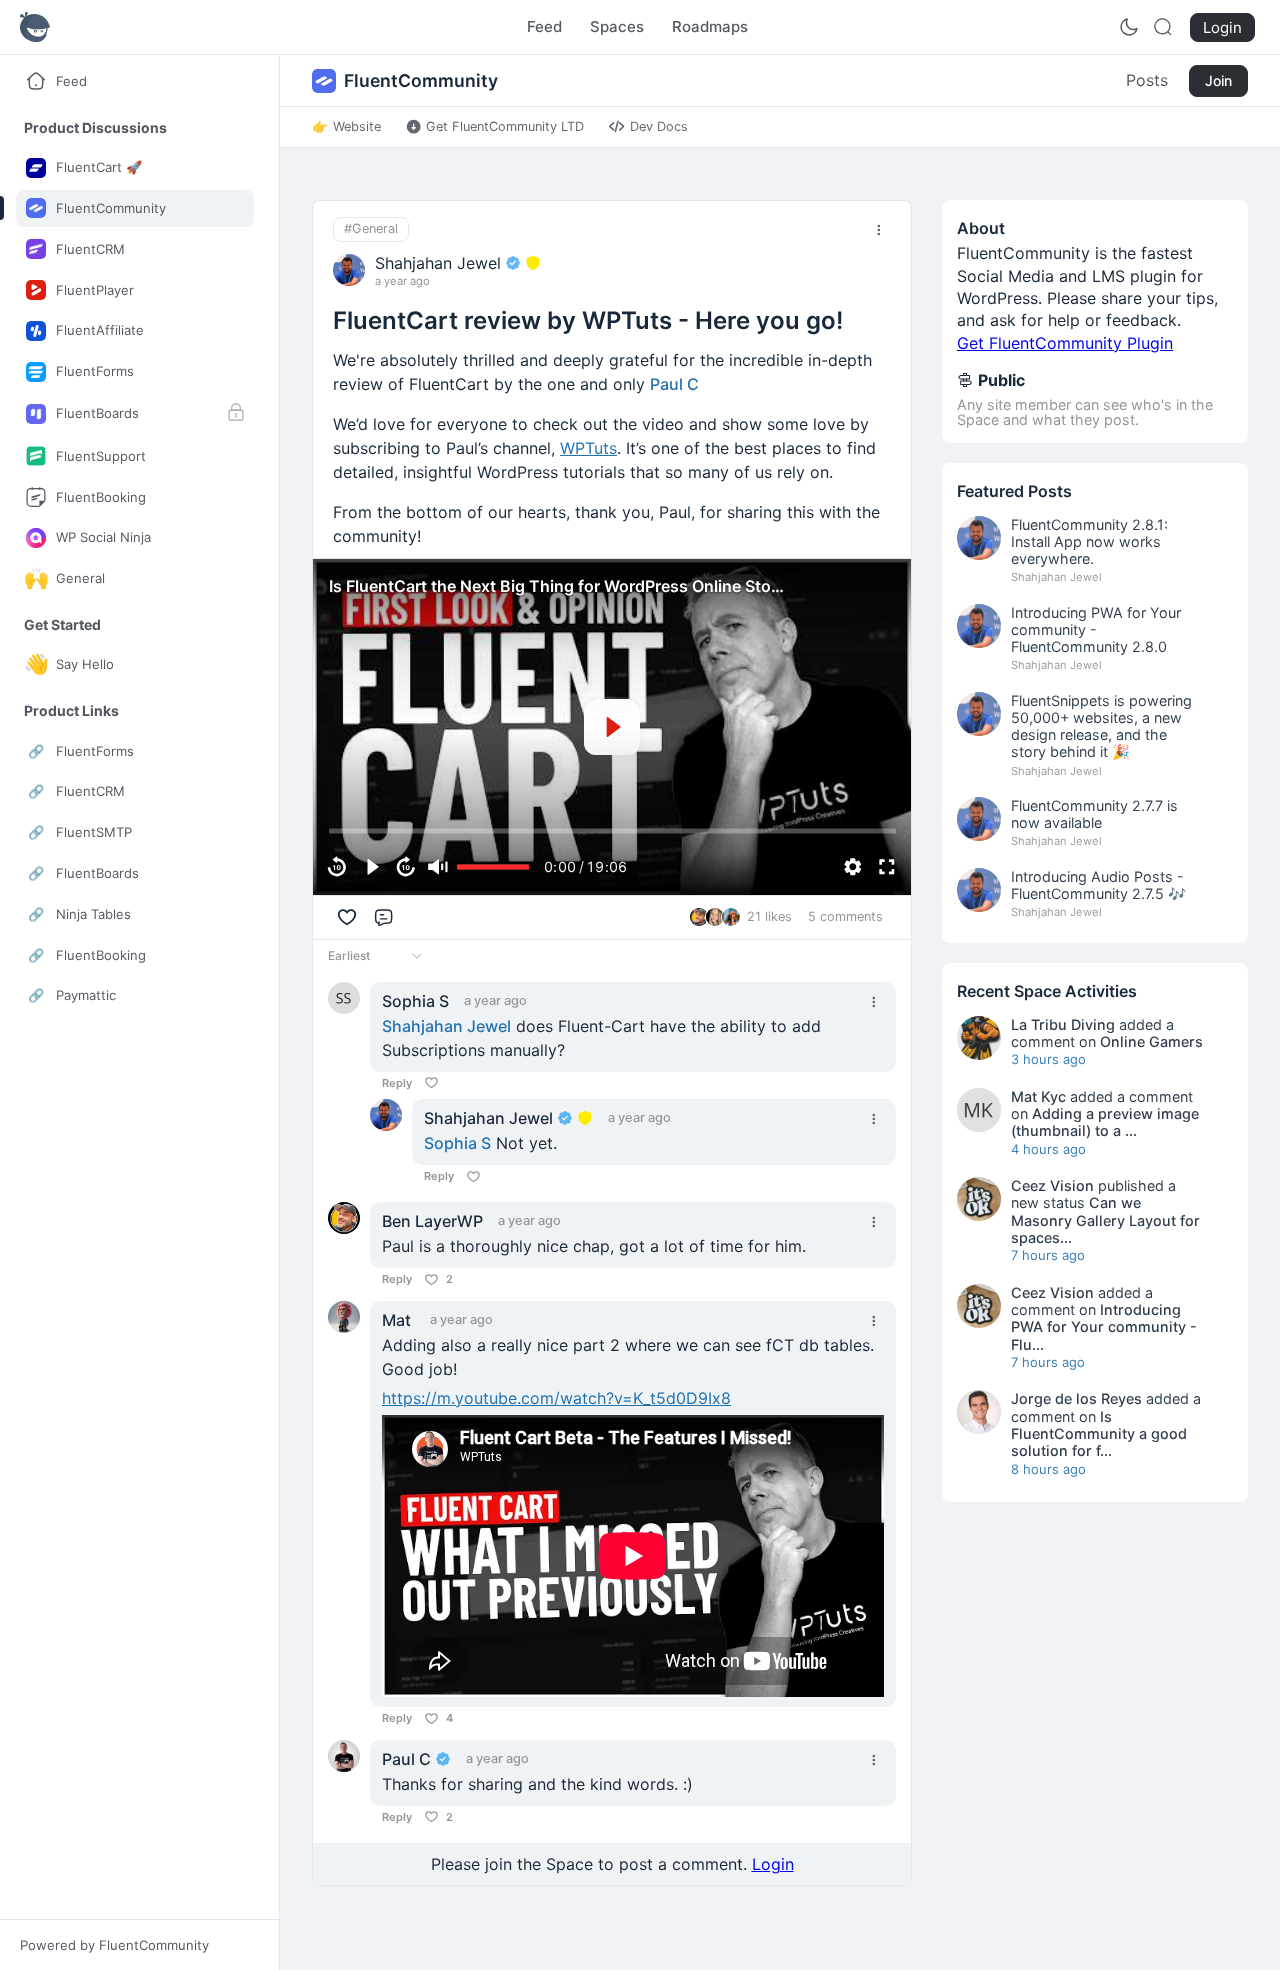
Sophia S (457, 1143)
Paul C (674, 384)
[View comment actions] (874, 1002)
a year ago (402, 281)
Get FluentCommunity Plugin (1065, 343)
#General (371, 228)
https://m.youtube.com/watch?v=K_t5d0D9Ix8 (556, 1398)
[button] (95, 127)
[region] (612, 727)
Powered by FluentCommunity (114, 1945)
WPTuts (588, 448)
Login (773, 1864)
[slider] (612, 831)
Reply (397, 1083)
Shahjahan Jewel (446, 1026)
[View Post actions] (879, 230)
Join (1218, 80)
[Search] (1163, 27)
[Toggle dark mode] (1129, 27)
